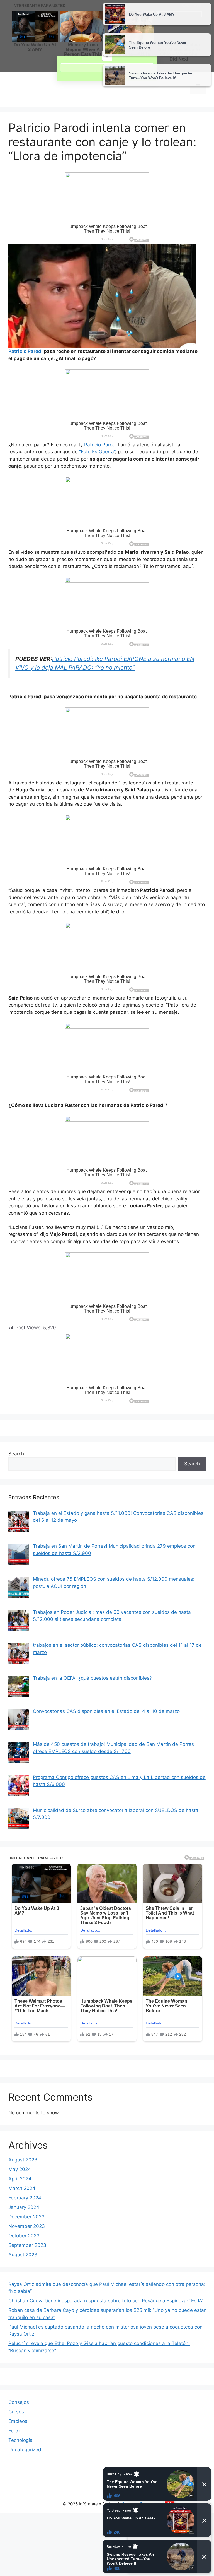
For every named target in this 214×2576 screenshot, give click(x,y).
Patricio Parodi (100, 445)
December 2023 (26, 2217)
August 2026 (23, 2160)
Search (16, 1454)
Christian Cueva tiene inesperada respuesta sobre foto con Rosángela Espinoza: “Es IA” (106, 2301)
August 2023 (23, 2255)
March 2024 (22, 2188)
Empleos (18, 2421)
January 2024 (24, 2207)
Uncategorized (25, 2450)
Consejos (19, 2402)
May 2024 (20, 2169)
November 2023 (27, 2226)
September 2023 (27, 2245)
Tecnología (20, 2440)
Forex (14, 2431)
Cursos (16, 2412)
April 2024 (20, 2179)
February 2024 (25, 2198)
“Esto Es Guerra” (97, 452)
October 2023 (24, 2236)
